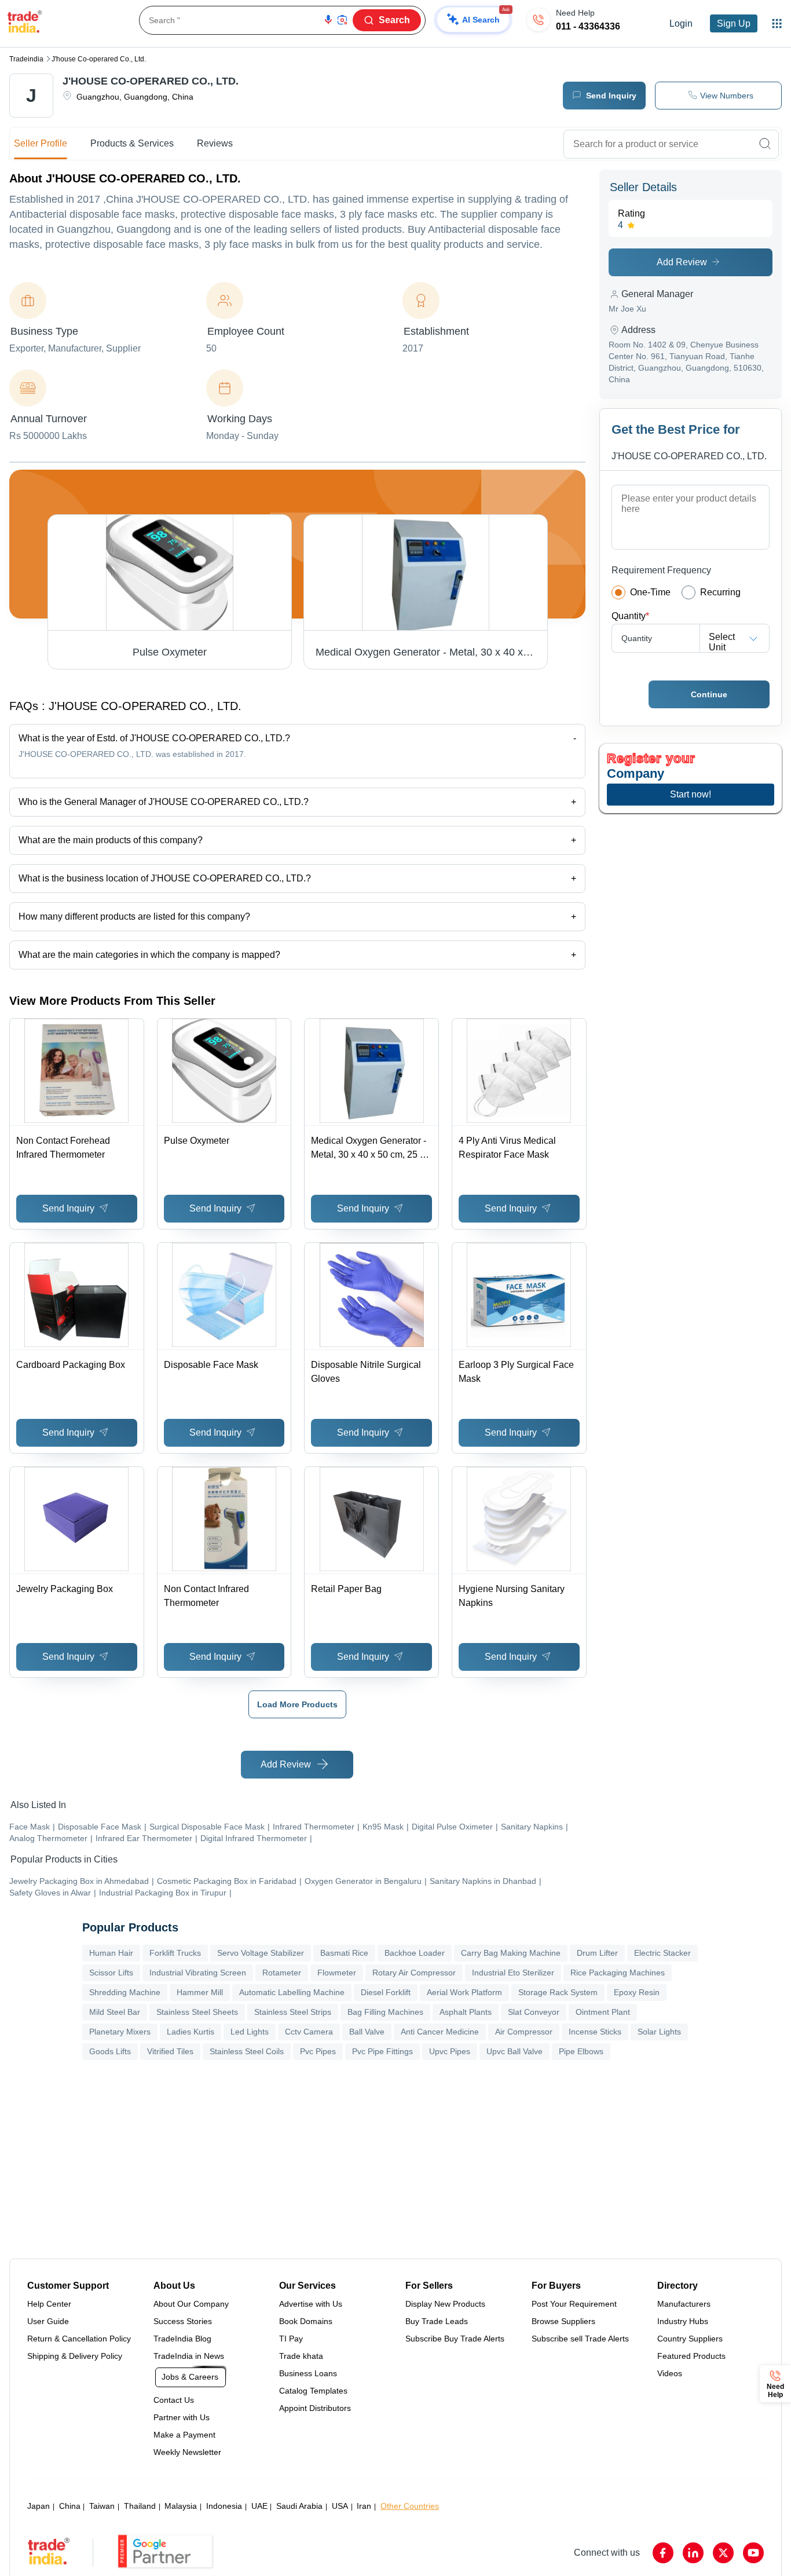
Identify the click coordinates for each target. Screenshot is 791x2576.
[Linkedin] (693, 2553)
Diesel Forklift (386, 1992)
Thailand (140, 2506)
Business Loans (308, 2373)
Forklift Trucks (175, 1953)
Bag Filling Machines (385, 2012)
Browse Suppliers (563, 2321)
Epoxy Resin (637, 1992)
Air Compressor (524, 2032)
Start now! (691, 794)
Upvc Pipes (450, 2051)
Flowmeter (337, 1973)
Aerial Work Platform (464, 1992)
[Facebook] (663, 2553)
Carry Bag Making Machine (511, 1953)
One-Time (650, 592)
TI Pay (291, 2339)
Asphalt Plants (466, 2012)
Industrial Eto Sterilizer (513, 1973)
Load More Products (297, 1704)
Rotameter (282, 1973)
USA (340, 2506)
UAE (259, 2506)
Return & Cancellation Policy (79, 2339)
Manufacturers (684, 2304)
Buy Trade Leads (437, 2321)
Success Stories (183, 2321)
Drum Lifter (597, 1953)
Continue (709, 694)
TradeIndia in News (189, 2356)
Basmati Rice (344, 1953)
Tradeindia (26, 59)
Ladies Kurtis (191, 2032)
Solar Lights (659, 2032)
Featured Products (691, 2356)
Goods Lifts (110, 2051)
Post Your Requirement (574, 2304)
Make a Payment (184, 2435)
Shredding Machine (125, 1992)
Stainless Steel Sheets (197, 2012)
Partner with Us (182, 2417)
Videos (670, 2373)
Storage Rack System (558, 1992)
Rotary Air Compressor (414, 1973)
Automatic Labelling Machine (292, 1992)
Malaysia (181, 2506)
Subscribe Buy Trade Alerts (455, 2339)
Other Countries (410, 2506)
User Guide (48, 2321)
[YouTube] (753, 2553)
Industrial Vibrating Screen (198, 1973)
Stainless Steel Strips (293, 2012)
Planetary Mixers (120, 2032)
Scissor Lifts (111, 1973)
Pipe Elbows (581, 2051)
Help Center (49, 2304)
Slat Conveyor (534, 2012)
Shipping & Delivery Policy (75, 2356)
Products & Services (132, 143)
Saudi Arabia (299, 2506)
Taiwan (102, 2506)
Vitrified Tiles (170, 2051)
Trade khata (301, 2356)
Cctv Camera (309, 2032)
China (70, 2506)
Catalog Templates (313, 2391)
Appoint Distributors (315, 2408)
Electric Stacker (662, 1953)
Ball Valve (367, 2032)
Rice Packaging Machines (618, 1973)
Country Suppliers (690, 2339)
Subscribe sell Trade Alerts (580, 2339)
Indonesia (224, 2506)
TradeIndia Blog (182, 2339)
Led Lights (250, 2032)
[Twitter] (723, 2553)
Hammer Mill (200, 1992)
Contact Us (174, 2400)
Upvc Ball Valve (514, 2051)
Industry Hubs (683, 2321)
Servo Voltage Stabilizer (261, 1953)
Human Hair (111, 1953)
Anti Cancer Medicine (440, 2032)
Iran (364, 2506)
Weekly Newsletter (187, 2452)
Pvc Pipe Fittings (382, 2051)
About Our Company (191, 2304)
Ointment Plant (603, 2012)
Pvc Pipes (318, 2051)
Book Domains (306, 2321)
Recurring (720, 592)
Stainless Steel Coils (247, 2051)
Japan (39, 2506)
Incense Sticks (595, 2032)
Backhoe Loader (415, 1953)
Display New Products (445, 2304)
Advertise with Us (311, 2304)
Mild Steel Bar (115, 2012)
